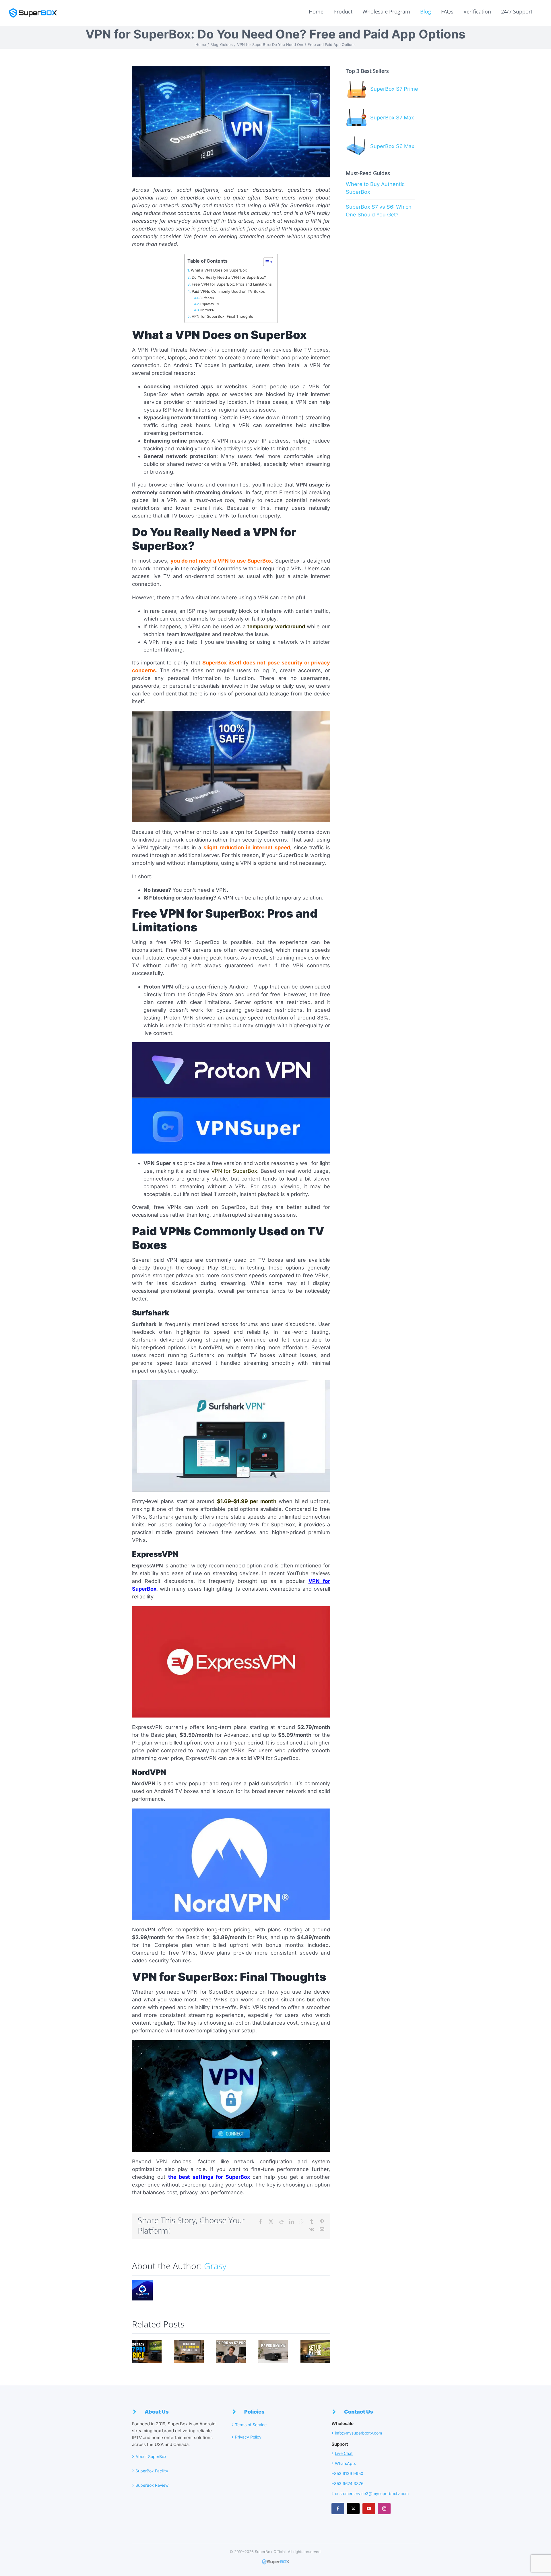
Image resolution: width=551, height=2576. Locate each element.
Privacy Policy (248, 2437)
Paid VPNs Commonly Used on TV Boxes (228, 291)
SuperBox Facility (152, 2471)
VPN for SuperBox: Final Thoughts (222, 316)
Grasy (215, 2266)
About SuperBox (152, 2456)
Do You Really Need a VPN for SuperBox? (229, 277)
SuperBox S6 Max (392, 146)
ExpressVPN (210, 304)
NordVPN (208, 310)
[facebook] (338, 2509)
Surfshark (207, 298)
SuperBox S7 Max (392, 118)
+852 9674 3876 (348, 2483)
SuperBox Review (152, 2485)
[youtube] (369, 2509)
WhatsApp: (346, 2463)
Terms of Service (251, 2425)
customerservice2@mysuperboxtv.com (372, 2493)
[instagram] (384, 2509)
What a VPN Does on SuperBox (219, 270)
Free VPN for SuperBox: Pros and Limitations (232, 284)
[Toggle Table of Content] (265, 262)
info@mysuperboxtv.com (358, 2433)
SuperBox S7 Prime (394, 89)
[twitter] (353, 2509)
